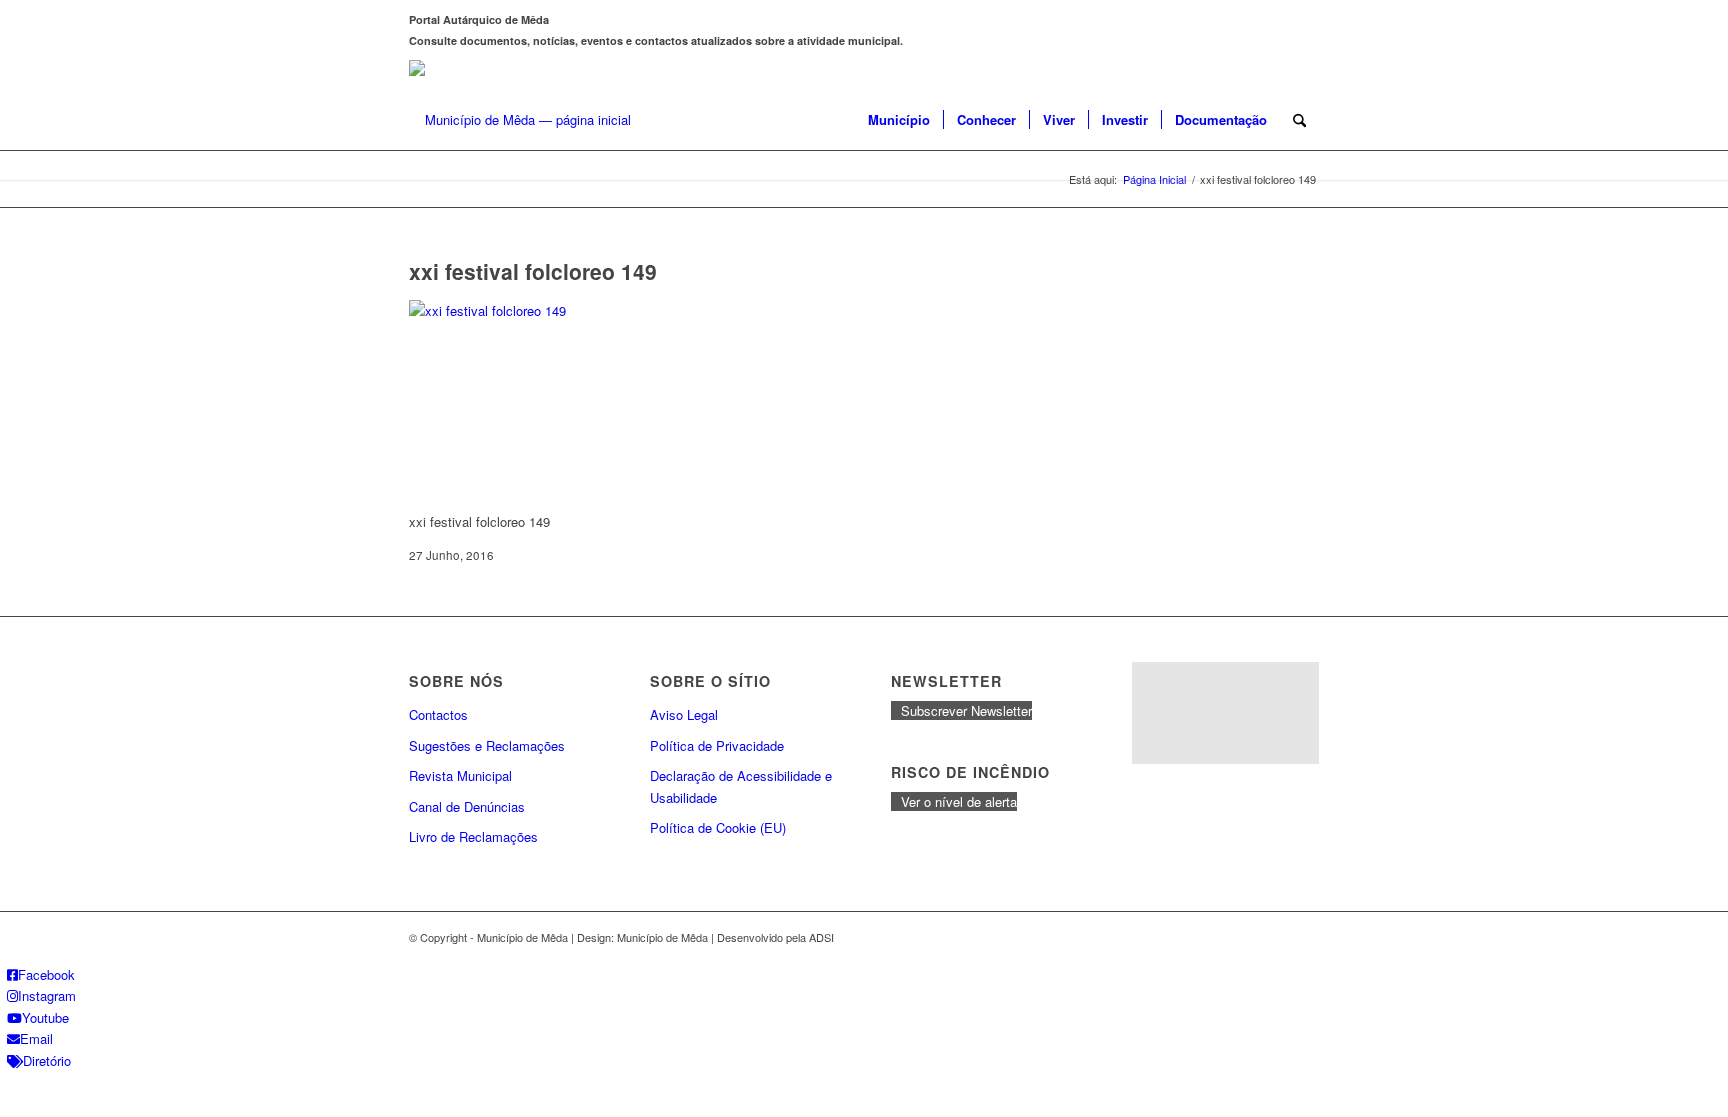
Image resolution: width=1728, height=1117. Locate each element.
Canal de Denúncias (467, 806)
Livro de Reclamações (473, 836)
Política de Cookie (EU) (718, 827)
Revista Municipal (460, 775)
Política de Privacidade (717, 745)
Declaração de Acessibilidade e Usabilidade (741, 786)
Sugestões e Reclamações (487, 745)
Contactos (438, 714)
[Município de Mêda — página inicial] (520, 120)
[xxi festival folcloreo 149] (559, 310)
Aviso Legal (684, 714)
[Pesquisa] (1299, 120)
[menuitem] (899, 120)
